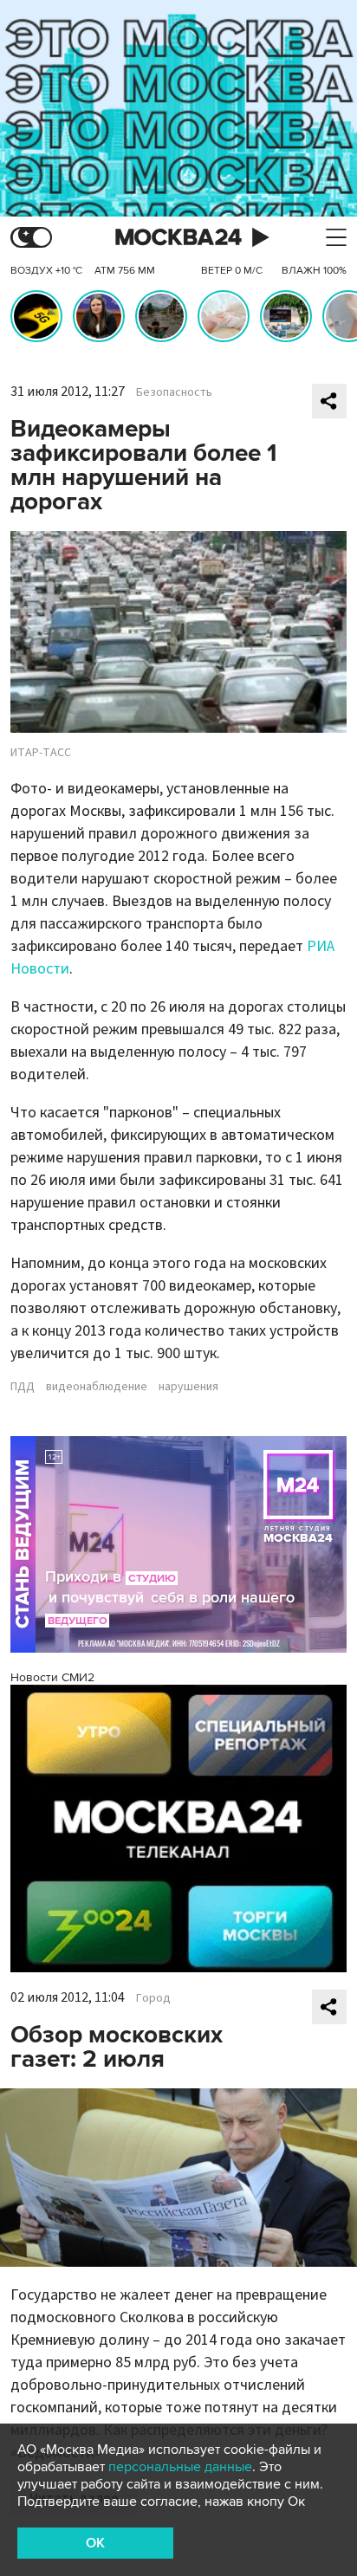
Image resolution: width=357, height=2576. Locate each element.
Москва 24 (178, 238)
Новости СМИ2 (52, 1677)
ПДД (23, 1387)
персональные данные (180, 2467)
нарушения (188, 1387)
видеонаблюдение (97, 1387)
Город (153, 1998)
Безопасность (174, 392)
